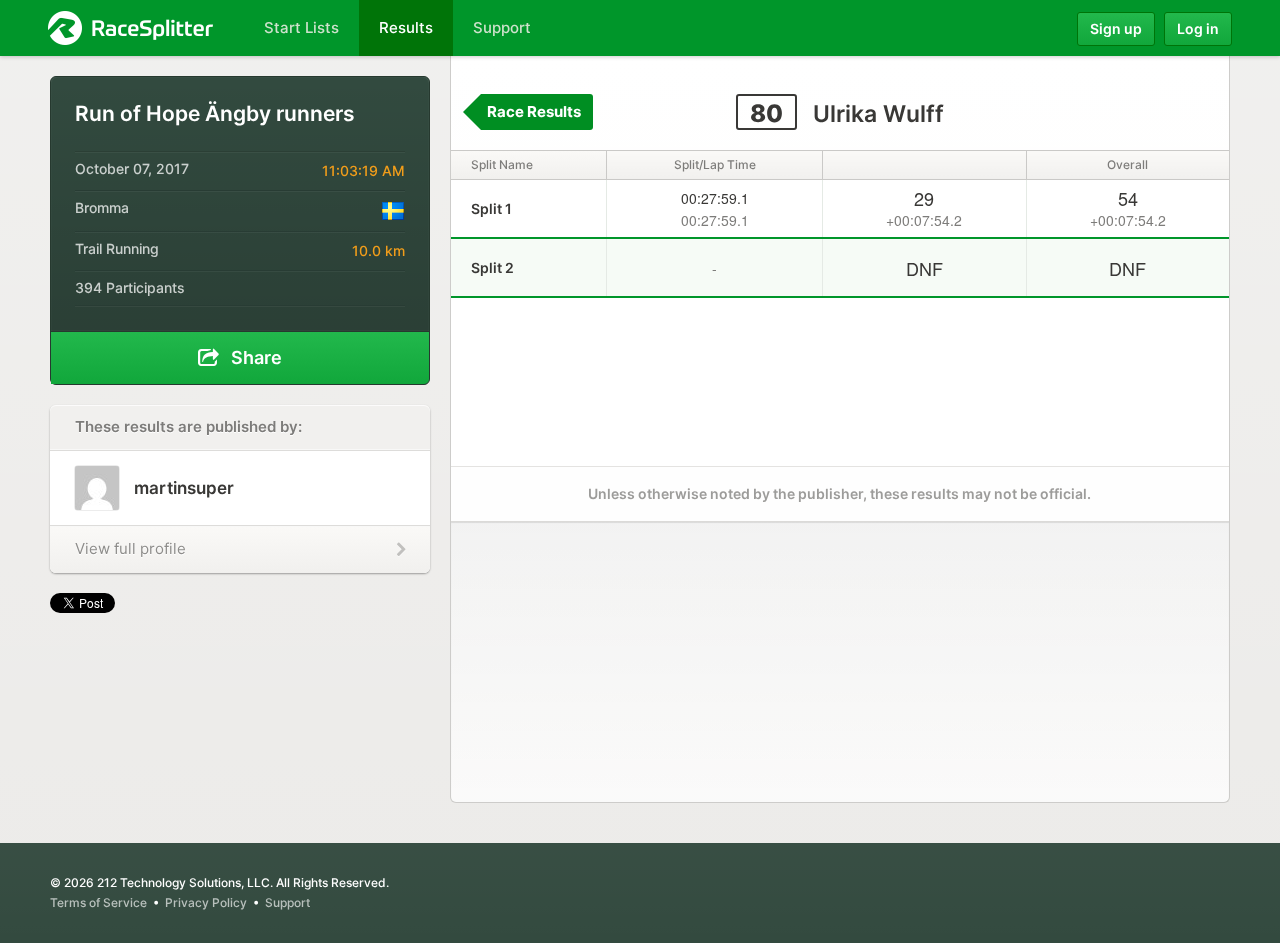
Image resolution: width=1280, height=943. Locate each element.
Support (287, 902)
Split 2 (492, 267)
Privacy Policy (206, 902)
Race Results (534, 111)
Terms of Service (98, 902)
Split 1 (491, 208)
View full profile (130, 548)
